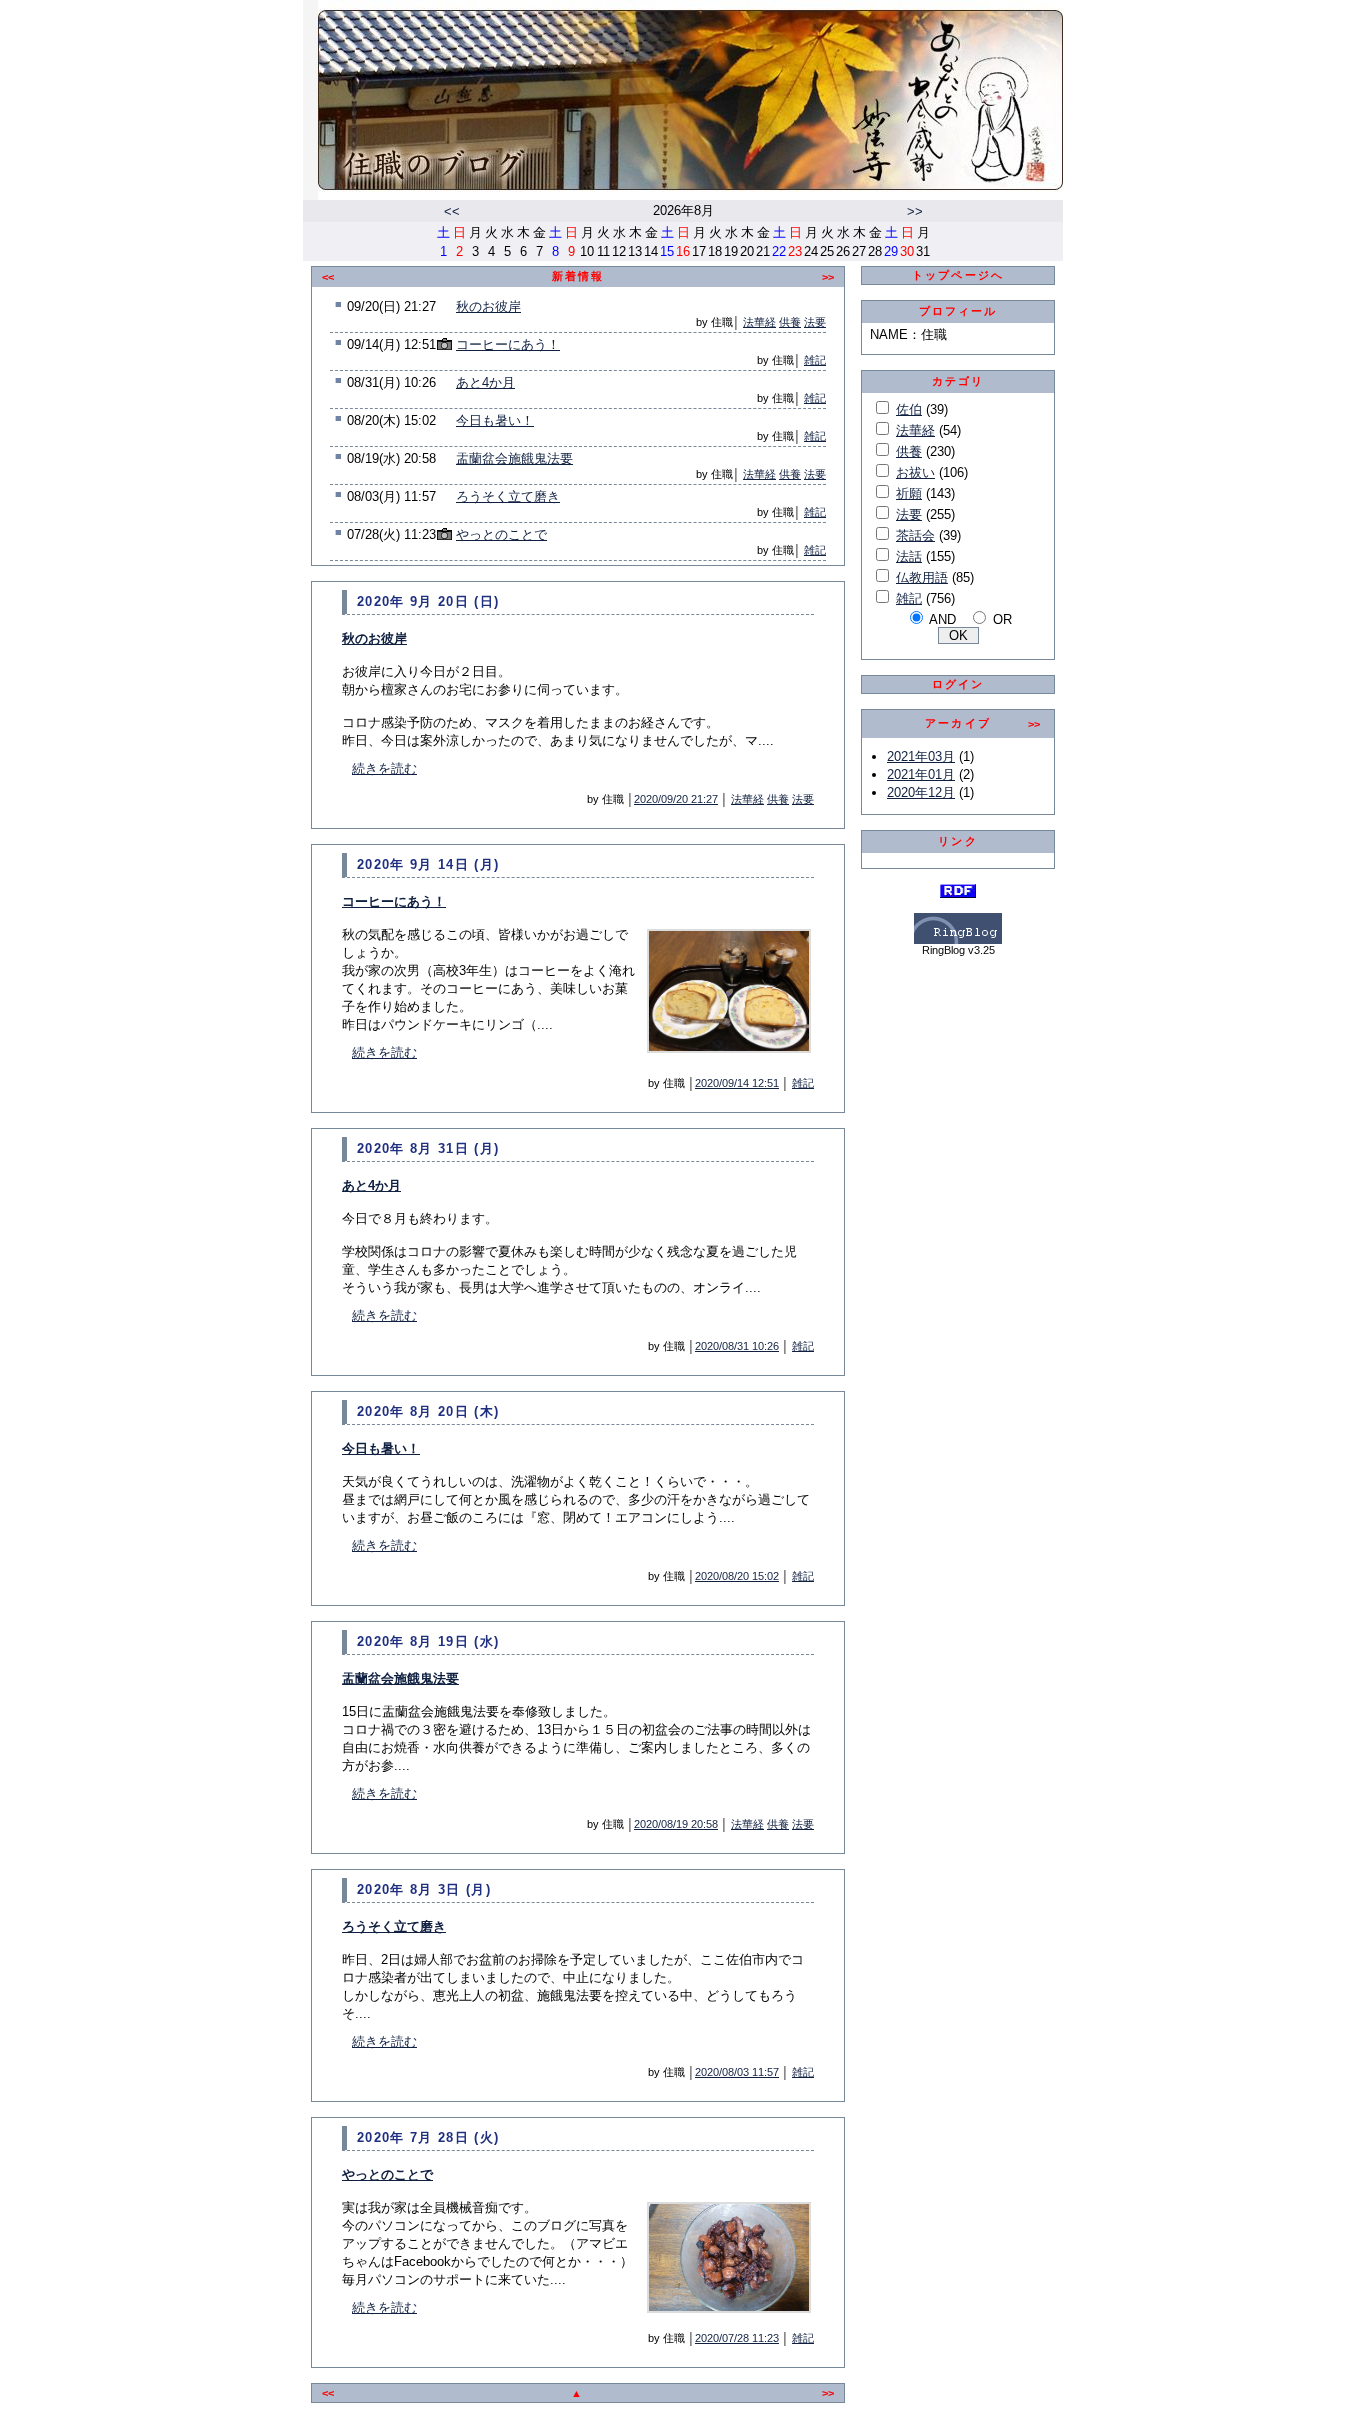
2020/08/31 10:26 (737, 1346)
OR (1002, 619)
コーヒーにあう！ (508, 344)
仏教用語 (922, 577)
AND (942, 619)
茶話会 (915, 535)
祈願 (909, 493)
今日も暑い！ (495, 420)
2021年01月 (921, 774)
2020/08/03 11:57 (737, 2072)
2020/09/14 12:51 (737, 1083)
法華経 (759, 322)
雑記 (815, 360)
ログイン (958, 684)
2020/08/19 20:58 (676, 1824)
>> (915, 211)
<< (452, 211)
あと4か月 (485, 382)
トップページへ (958, 275)
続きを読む (384, 768)
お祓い (915, 472)
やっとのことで (501, 534)
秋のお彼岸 (488, 306)
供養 (790, 322)
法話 (909, 556)
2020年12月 (921, 792)
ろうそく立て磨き (508, 496)
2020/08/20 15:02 (737, 1576)
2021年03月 (921, 756)
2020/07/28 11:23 (737, 2338)
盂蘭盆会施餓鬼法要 (514, 458)
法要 (815, 322)
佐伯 (909, 409)
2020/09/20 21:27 (676, 799)
